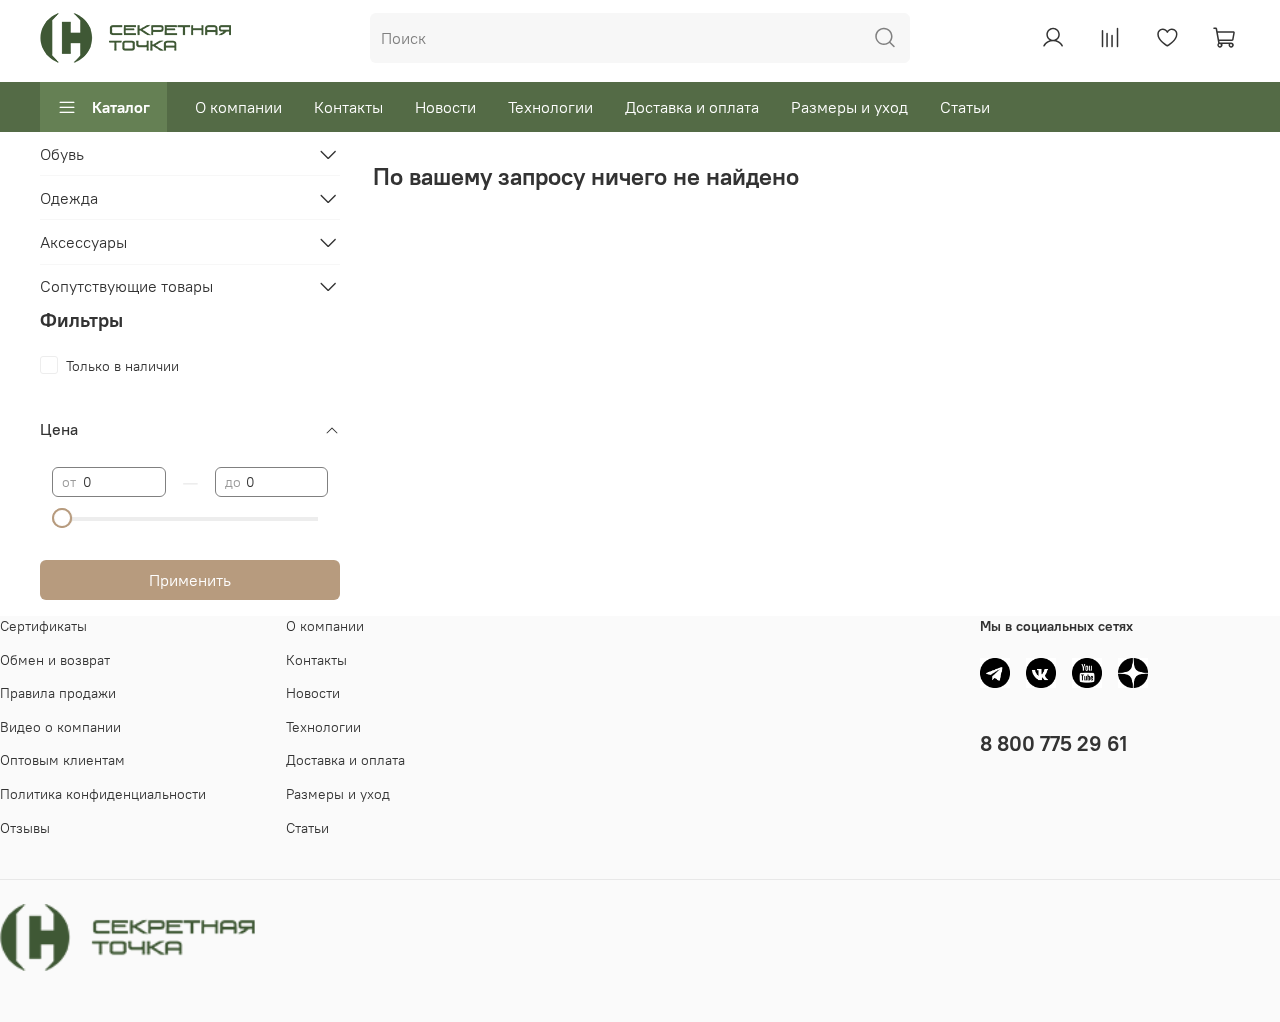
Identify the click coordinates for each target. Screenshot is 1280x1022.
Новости (445, 107)
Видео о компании (60, 727)
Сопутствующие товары (126, 286)
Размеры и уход (849, 107)
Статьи (965, 107)
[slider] (62, 518)
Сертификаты (43, 626)
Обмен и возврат (55, 660)
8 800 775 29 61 (1053, 743)
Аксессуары (83, 242)
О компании (238, 107)
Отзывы (25, 828)
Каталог (121, 107)
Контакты (348, 107)
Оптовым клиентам (62, 760)
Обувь (62, 154)
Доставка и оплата (692, 107)
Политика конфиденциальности (103, 794)
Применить (190, 580)
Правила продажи (58, 693)
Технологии (550, 107)
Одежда (69, 198)
